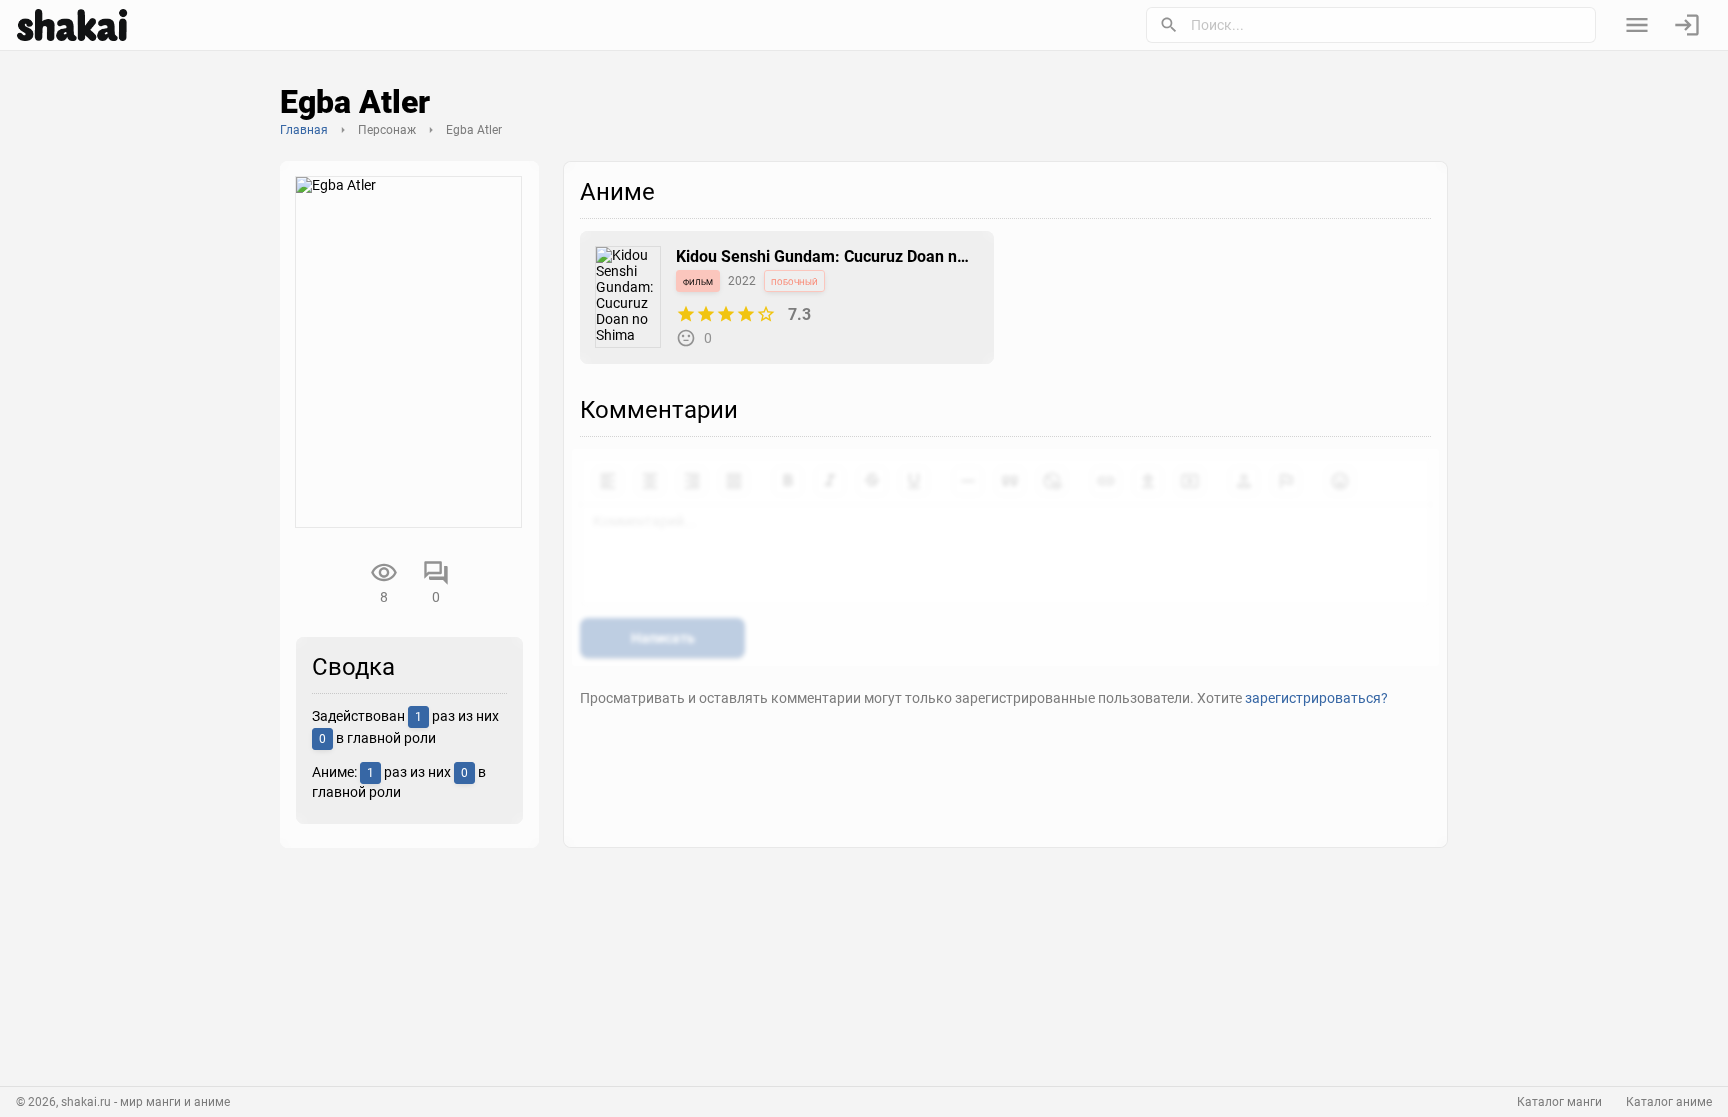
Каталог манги (1559, 1102)
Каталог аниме (1669, 1102)
